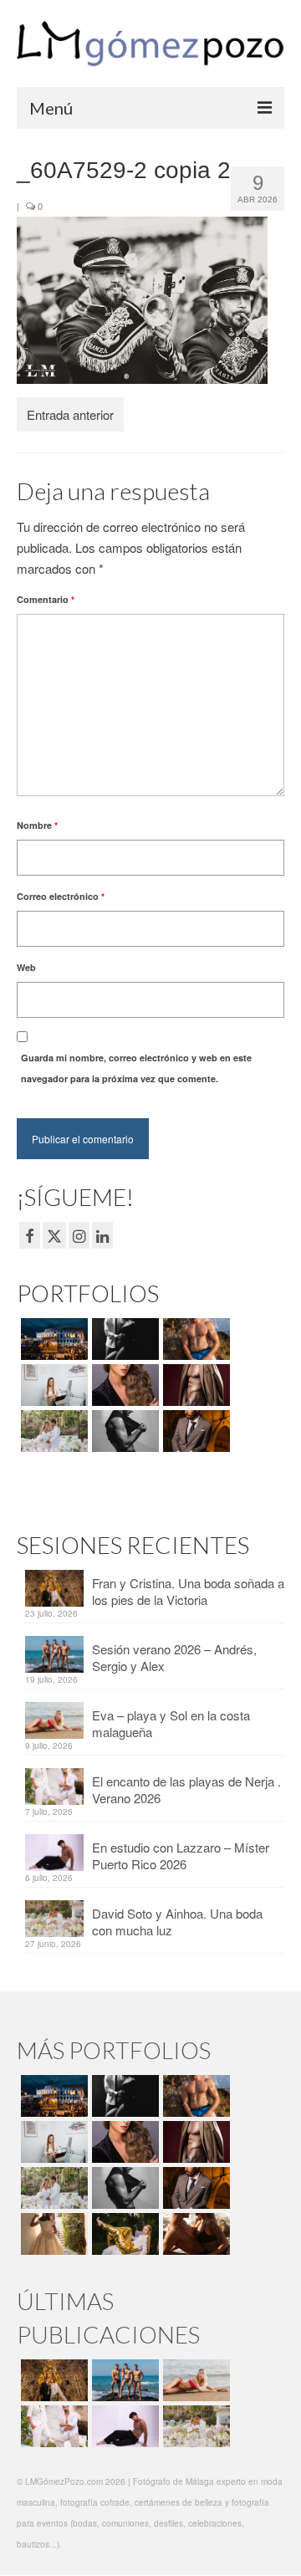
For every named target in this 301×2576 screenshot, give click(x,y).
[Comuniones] (52, 2234)
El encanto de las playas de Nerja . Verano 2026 (186, 1789)
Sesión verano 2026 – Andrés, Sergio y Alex (174, 1657)
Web (26, 967)
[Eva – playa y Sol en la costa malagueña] (194, 2380)
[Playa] (194, 1339)
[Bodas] (52, 1431)
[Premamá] (123, 1339)
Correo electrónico (61, 896)
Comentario (46, 599)
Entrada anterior (70, 414)
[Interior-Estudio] (123, 1431)
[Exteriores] (194, 1431)
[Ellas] (123, 1385)
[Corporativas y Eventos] (52, 1385)
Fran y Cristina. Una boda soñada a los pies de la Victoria (188, 1591)
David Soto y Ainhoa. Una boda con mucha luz (177, 1922)
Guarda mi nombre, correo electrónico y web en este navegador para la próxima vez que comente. (136, 1068)
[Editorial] (123, 2234)
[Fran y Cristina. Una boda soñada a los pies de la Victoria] (52, 2380)
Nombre (37, 825)
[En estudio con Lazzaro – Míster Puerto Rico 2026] (123, 2426)
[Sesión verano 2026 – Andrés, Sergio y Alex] (123, 2380)
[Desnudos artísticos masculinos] (194, 1385)
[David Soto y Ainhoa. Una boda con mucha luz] (194, 2426)
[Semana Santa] (52, 1339)
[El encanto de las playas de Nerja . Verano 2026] (52, 2426)
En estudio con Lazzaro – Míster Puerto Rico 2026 (181, 1855)
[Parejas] (194, 2234)
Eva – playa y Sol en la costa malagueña (171, 1723)
